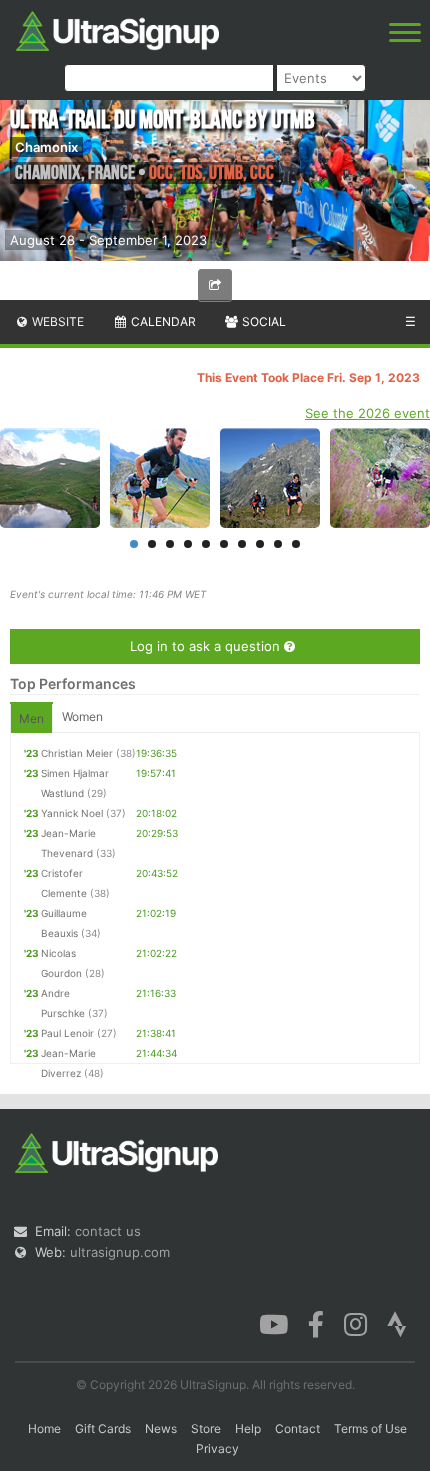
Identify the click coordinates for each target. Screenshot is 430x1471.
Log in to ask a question (207, 646)
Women (82, 716)
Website (56, 321)
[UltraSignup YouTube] (273, 1323)
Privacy (217, 1448)
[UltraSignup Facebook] (316, 1323)
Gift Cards (103, 1428)
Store (206, 1428)
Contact (297, 1428)
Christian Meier (77, 753)
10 (296, 544)
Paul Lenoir (67, 1033)
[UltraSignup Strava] (397, 1323)
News (161, 1428)
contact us (108, 1231)
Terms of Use (370, 1428)
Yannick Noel (72, 813)
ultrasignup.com (120, 1252)
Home (44, 1428)
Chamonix (46, 147)
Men (31, 718)
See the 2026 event (367, 413)
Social (262, 321)
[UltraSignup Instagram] (355, 1323)
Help (248, 1428)
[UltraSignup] (117, 29)
